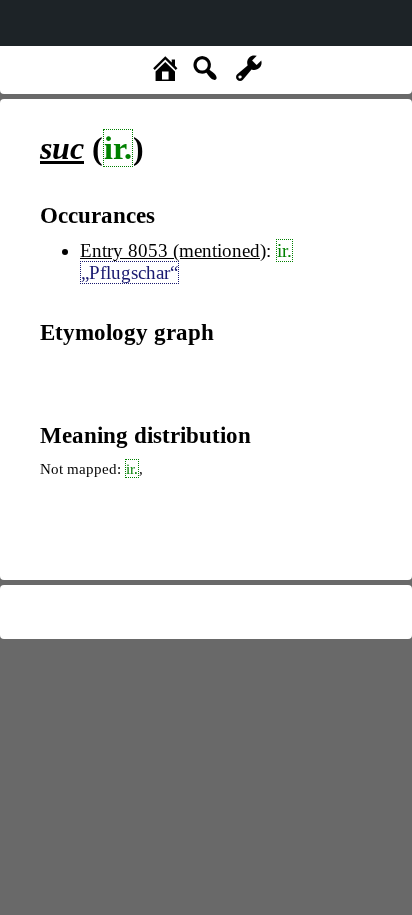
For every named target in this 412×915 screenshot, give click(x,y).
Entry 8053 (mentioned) (173, 250)
